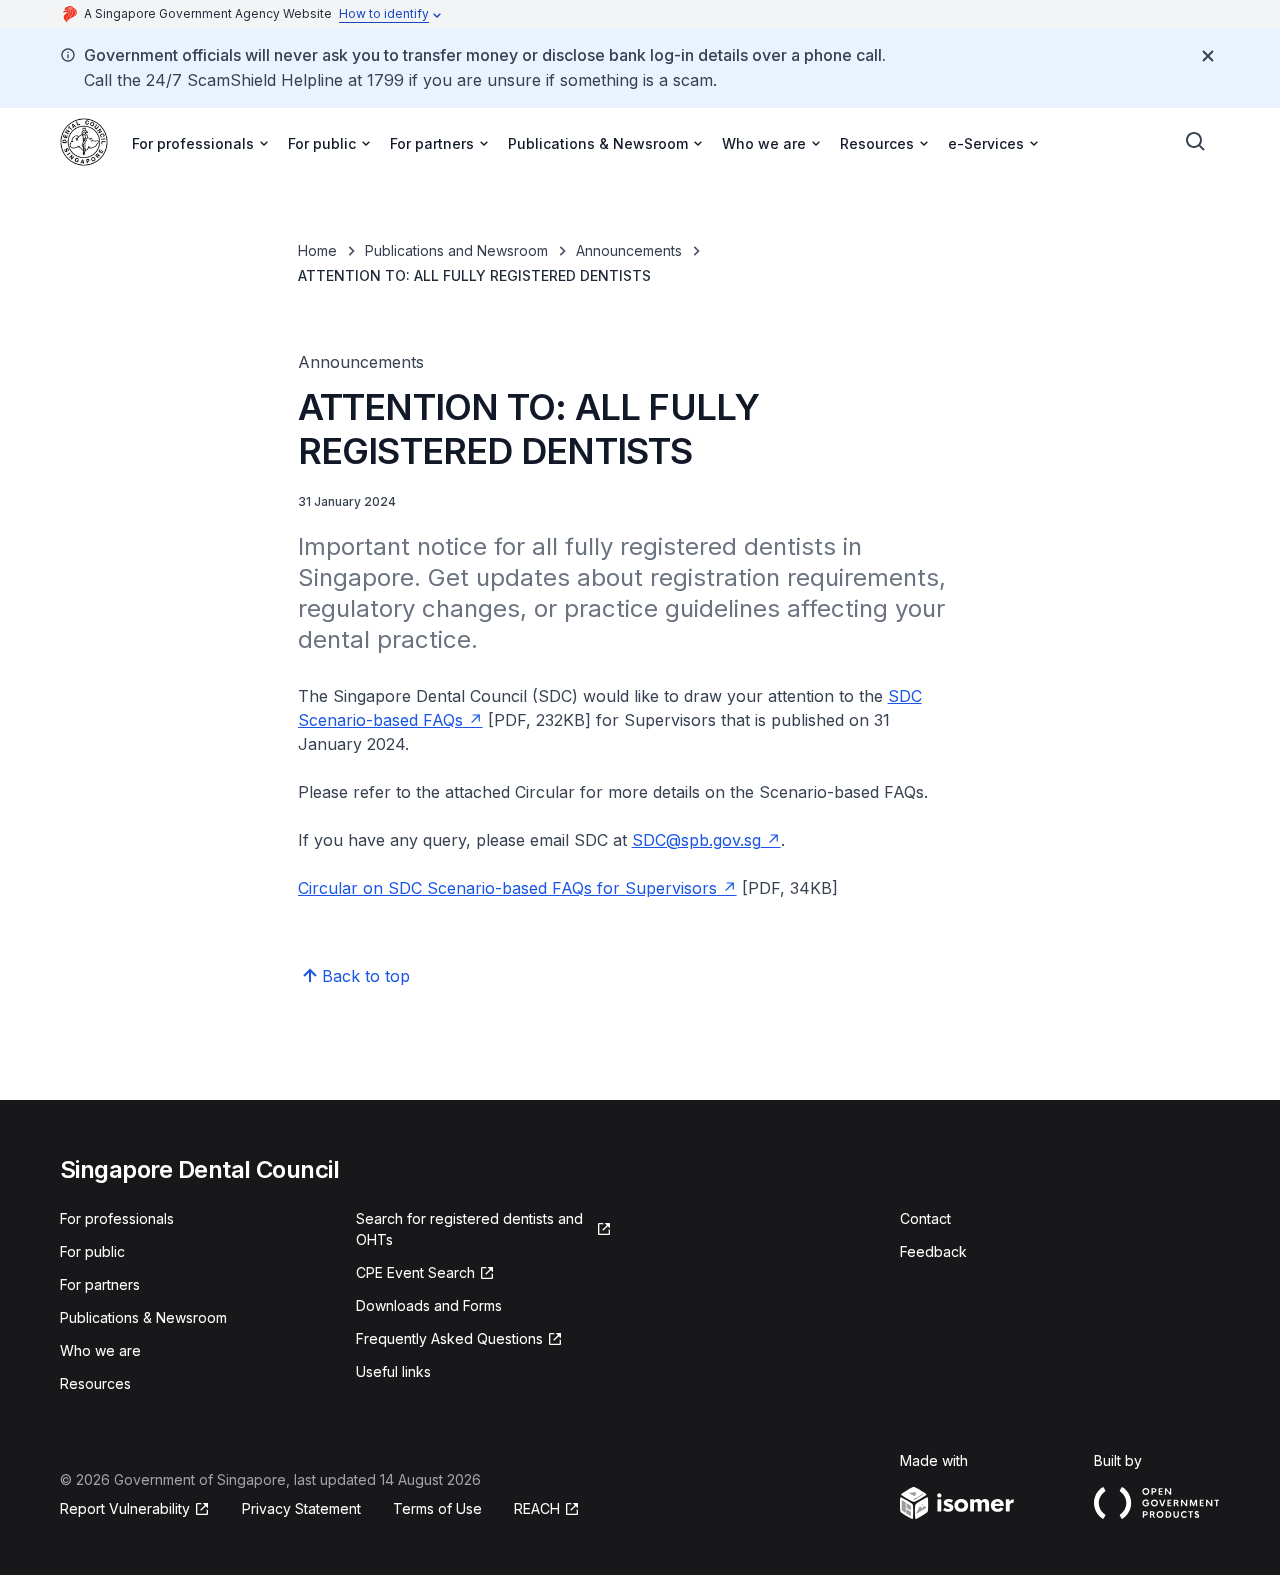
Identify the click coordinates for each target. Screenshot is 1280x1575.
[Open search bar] (1196, 142)
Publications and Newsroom (456, 250)
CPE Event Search (415, 1272)
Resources (95, 1383)
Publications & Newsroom (143, 1317)
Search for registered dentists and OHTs (469, 1229)
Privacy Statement (301, 1508)
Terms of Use (437, 1508)
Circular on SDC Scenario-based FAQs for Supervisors (507, 888)
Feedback (933, 1251)
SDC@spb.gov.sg (696, 840)
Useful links (393, 1371)
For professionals (117, 1218)
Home (317, 250)
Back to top (366, 976)
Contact (925, 1218)
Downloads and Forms (429, 1305)
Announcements (629, 250)
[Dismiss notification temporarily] (1208, 56)
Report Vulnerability (125, 1508)
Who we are (100, 1350)
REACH (537, 1508)
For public (92, 1251)
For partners (100, 1284)
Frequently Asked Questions (449, 1338)
